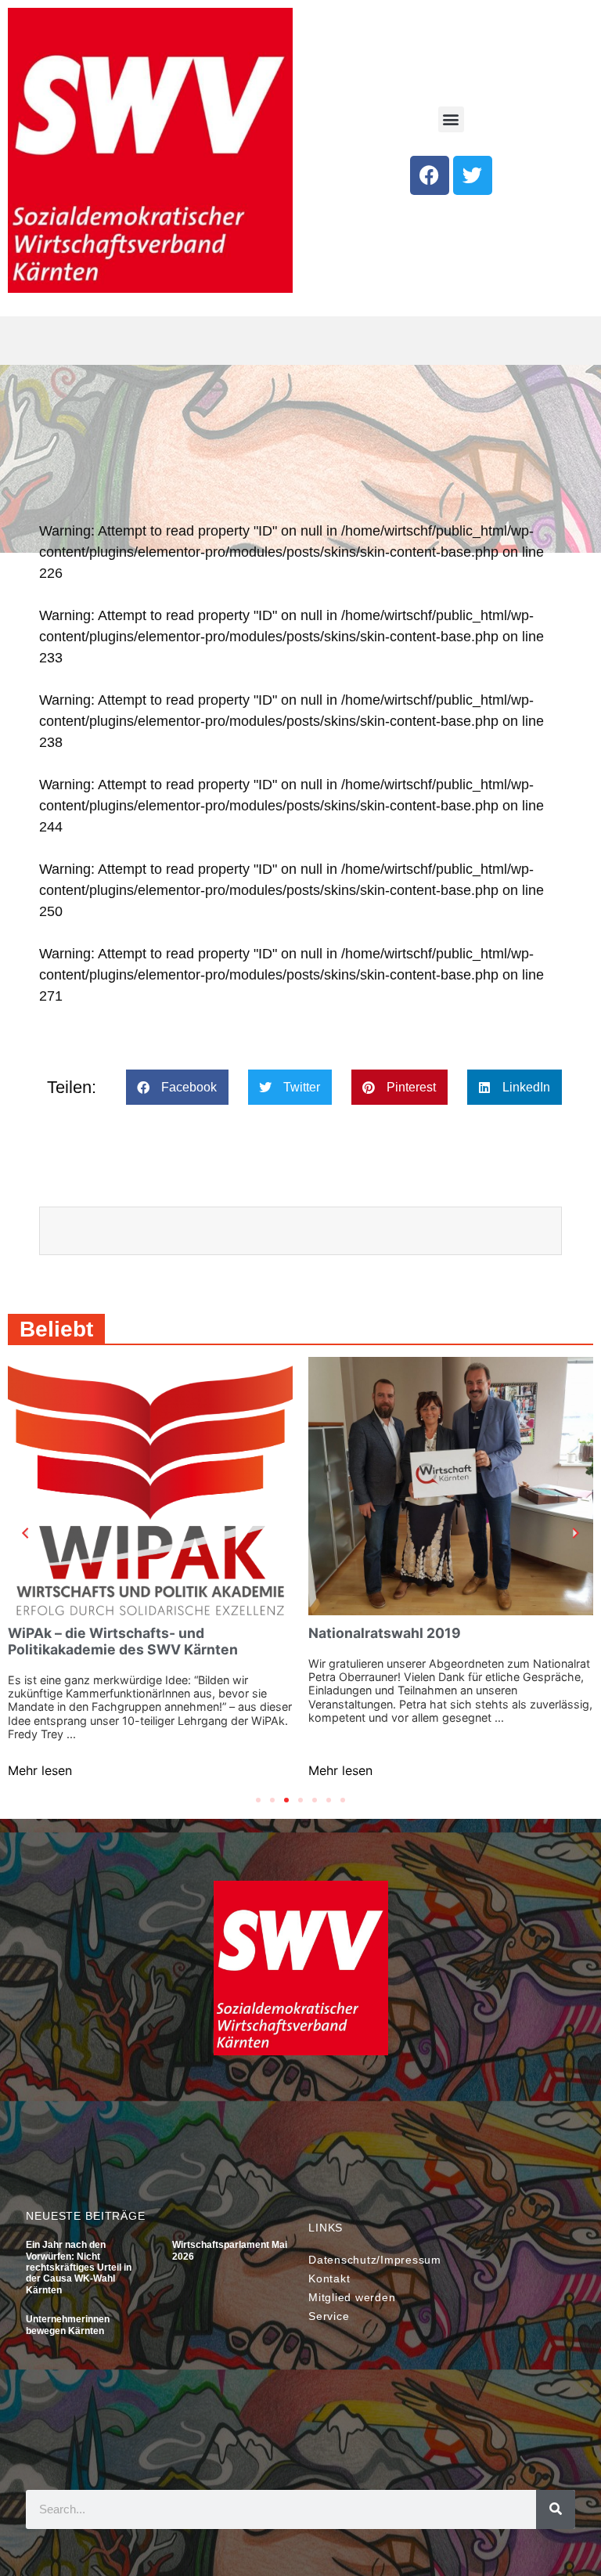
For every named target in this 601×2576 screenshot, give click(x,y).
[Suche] (556, 2509)
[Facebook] (430, 175)
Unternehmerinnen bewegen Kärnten (68, 2325)
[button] (451, 119)
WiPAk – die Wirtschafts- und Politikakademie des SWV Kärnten (123, 1641)
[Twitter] (473, 175)
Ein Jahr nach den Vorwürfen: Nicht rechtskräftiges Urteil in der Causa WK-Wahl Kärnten (79, 2268)
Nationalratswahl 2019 (385, 1633)
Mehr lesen (40, 1770)
